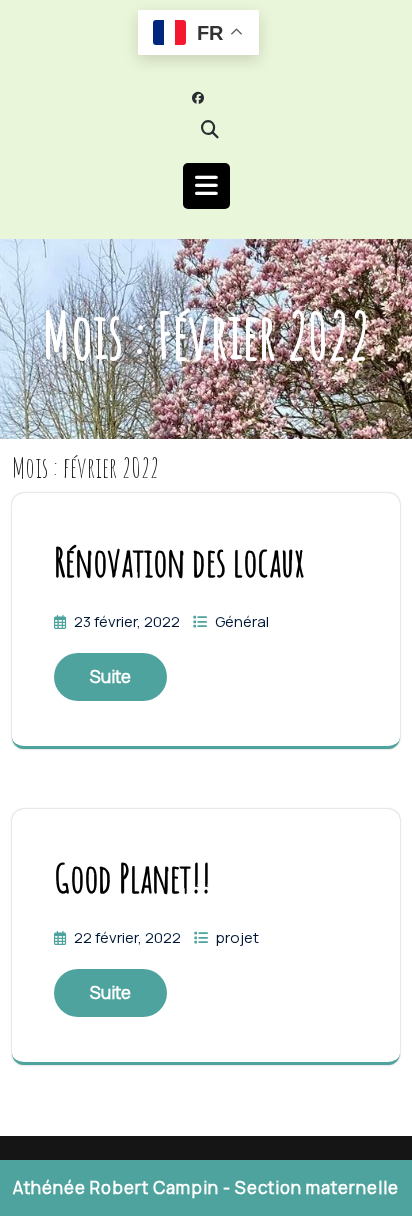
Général (242, 621)
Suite (110, 676)
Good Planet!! (132, 877)
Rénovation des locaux (179, 561)
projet (237, 937)
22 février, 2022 (129, 937)
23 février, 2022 (128, 621)
